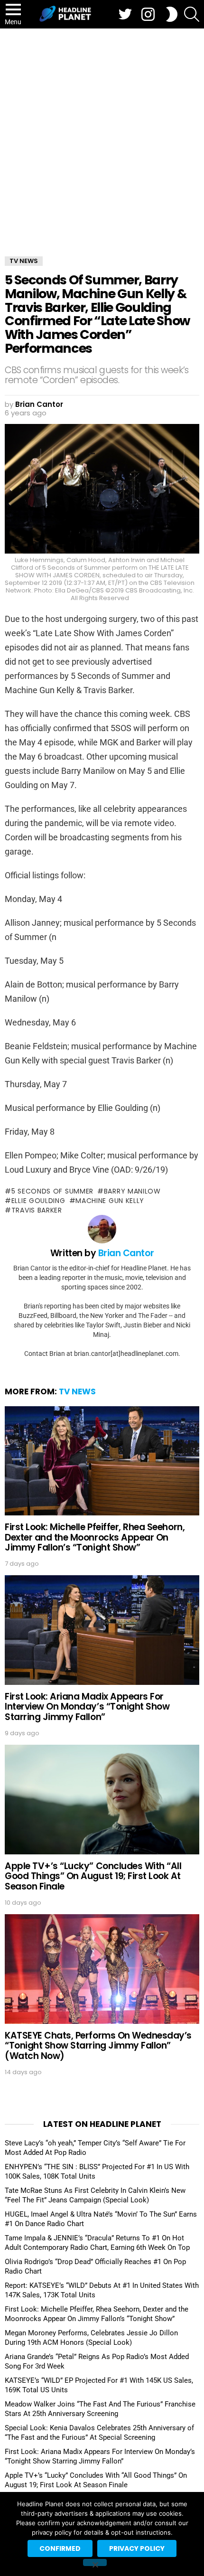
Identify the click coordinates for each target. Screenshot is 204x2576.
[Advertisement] (102, 135)
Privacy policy (137, 2548)
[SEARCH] (192, 14)
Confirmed (60, 2548)
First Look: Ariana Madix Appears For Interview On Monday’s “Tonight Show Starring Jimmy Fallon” (87, 1707)
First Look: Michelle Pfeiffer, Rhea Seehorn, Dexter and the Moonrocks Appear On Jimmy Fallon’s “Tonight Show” (95, 1537)
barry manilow (132, 1191)
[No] (95, 2562)
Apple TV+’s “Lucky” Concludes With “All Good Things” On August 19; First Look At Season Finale (93, 1876)
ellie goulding (38, 1201)
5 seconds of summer (52, 1191)
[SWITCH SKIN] (172, 14)
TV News (77, 1391)
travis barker (37, 1210)
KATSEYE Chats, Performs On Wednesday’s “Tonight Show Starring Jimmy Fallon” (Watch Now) (98, 2046)
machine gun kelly (110, 1201)
